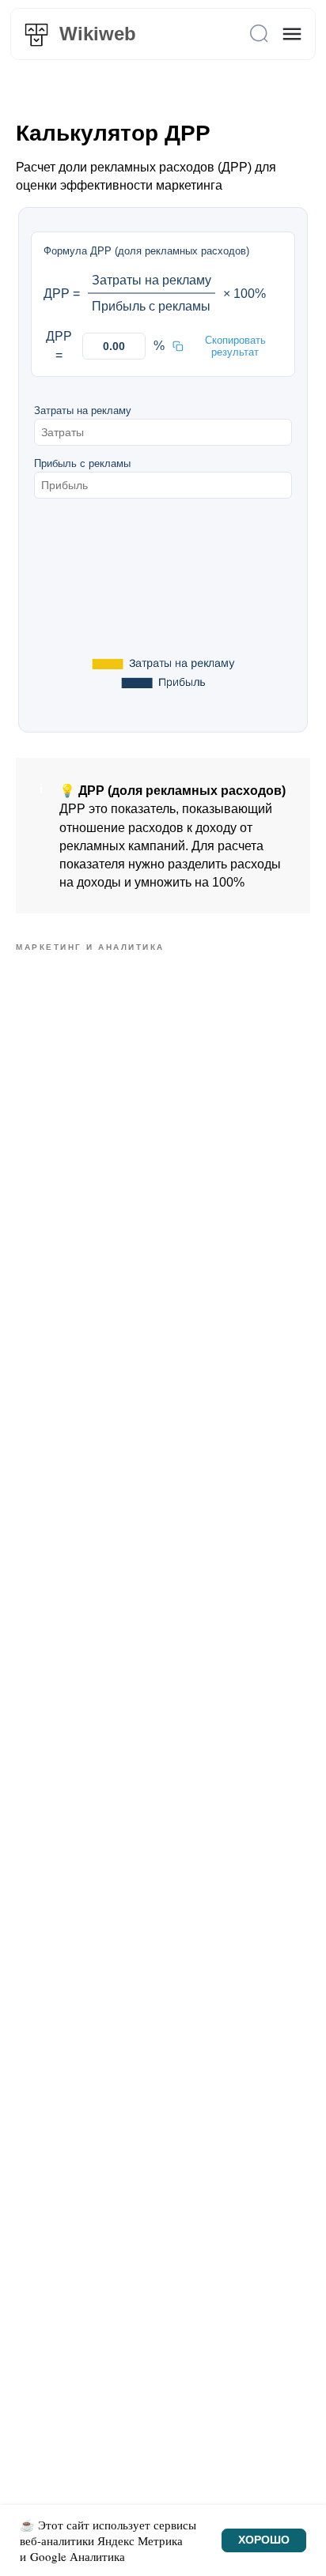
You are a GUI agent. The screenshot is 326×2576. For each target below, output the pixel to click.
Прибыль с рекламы (82, 463)
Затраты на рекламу (83, 411)
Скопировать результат (235, 346)
